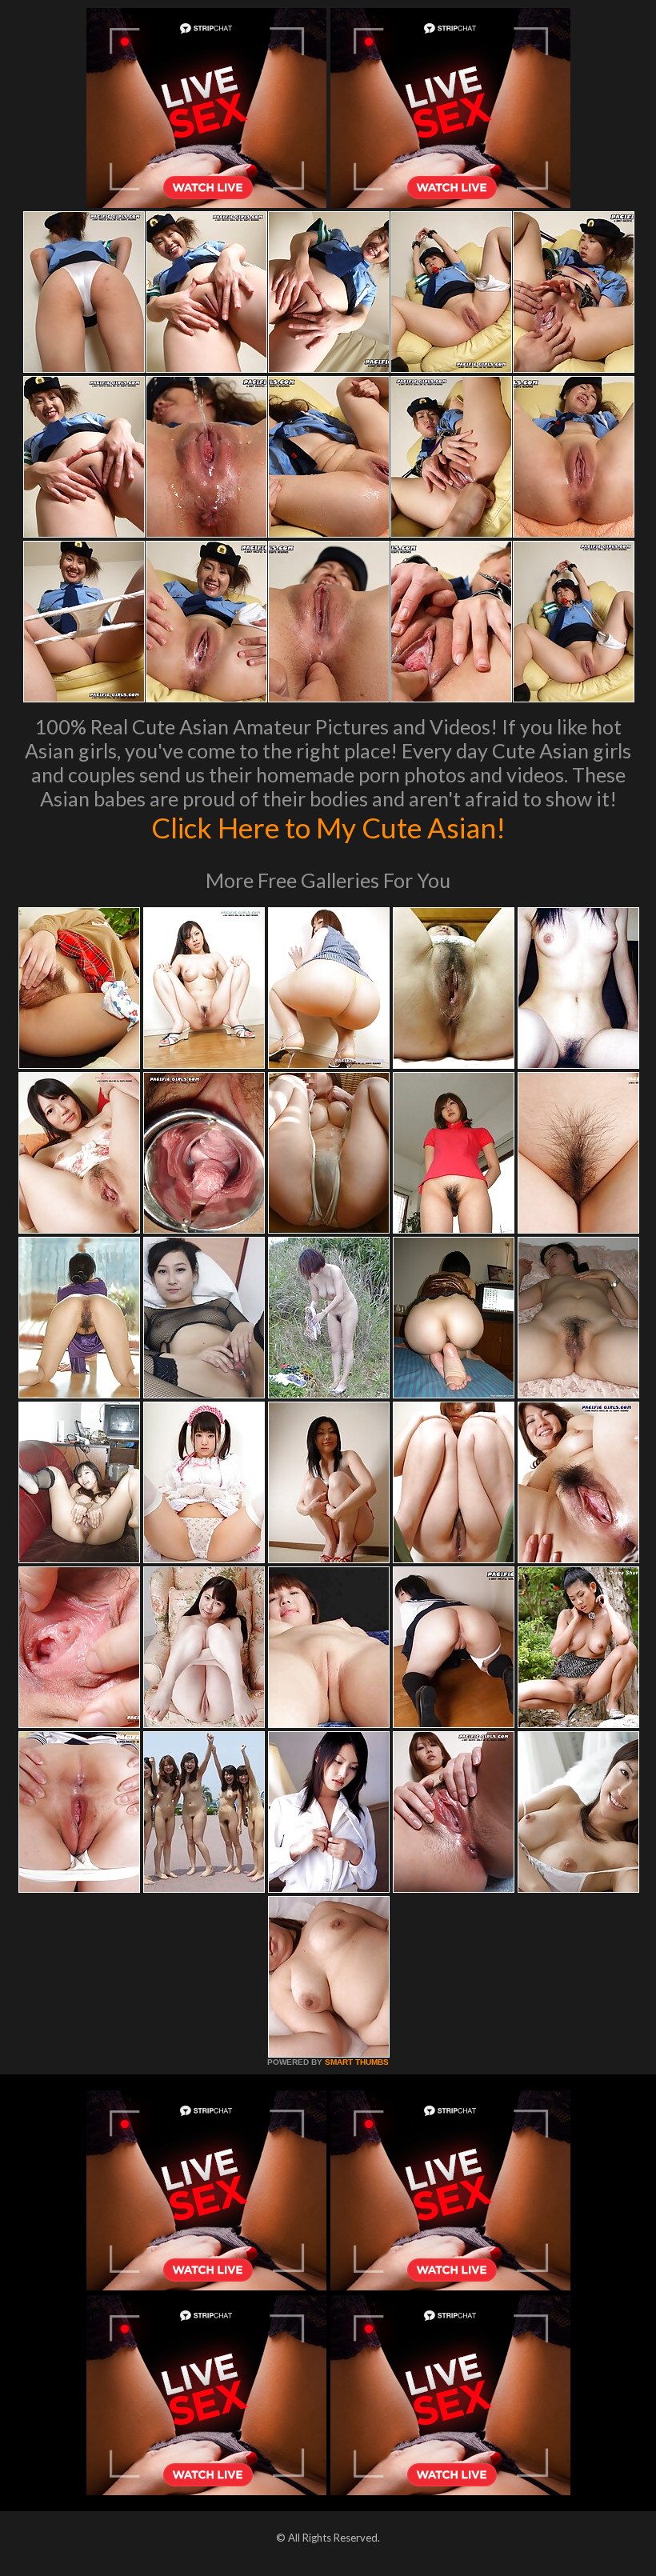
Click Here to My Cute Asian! (328, 827)
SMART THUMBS (357, 2062)
